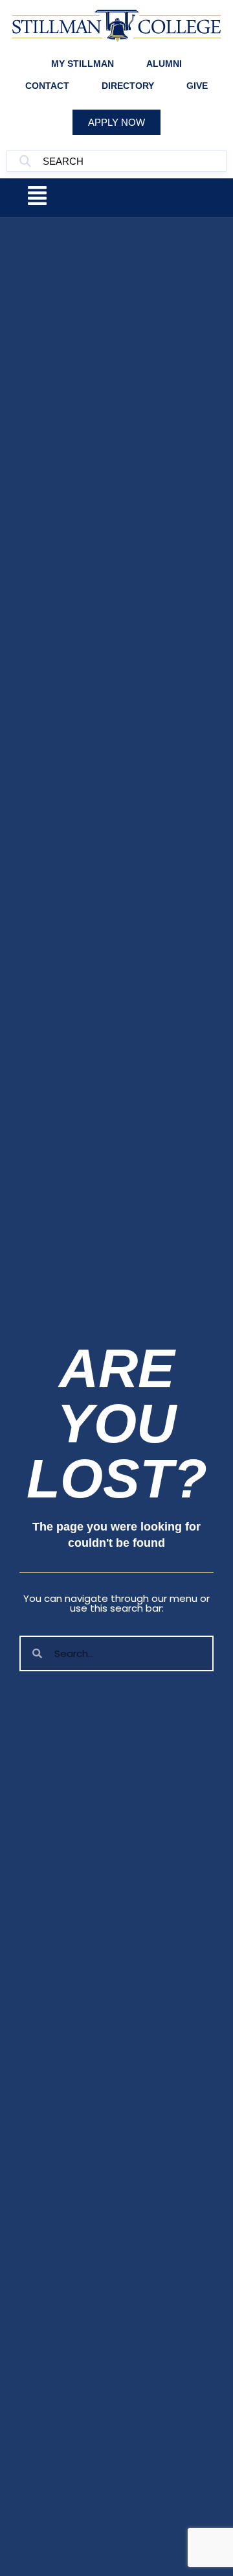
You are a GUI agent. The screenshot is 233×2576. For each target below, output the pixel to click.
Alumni (164, 64)
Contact (47, 86)
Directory (128, 86)
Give (197, 86)
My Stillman (83, 64)
